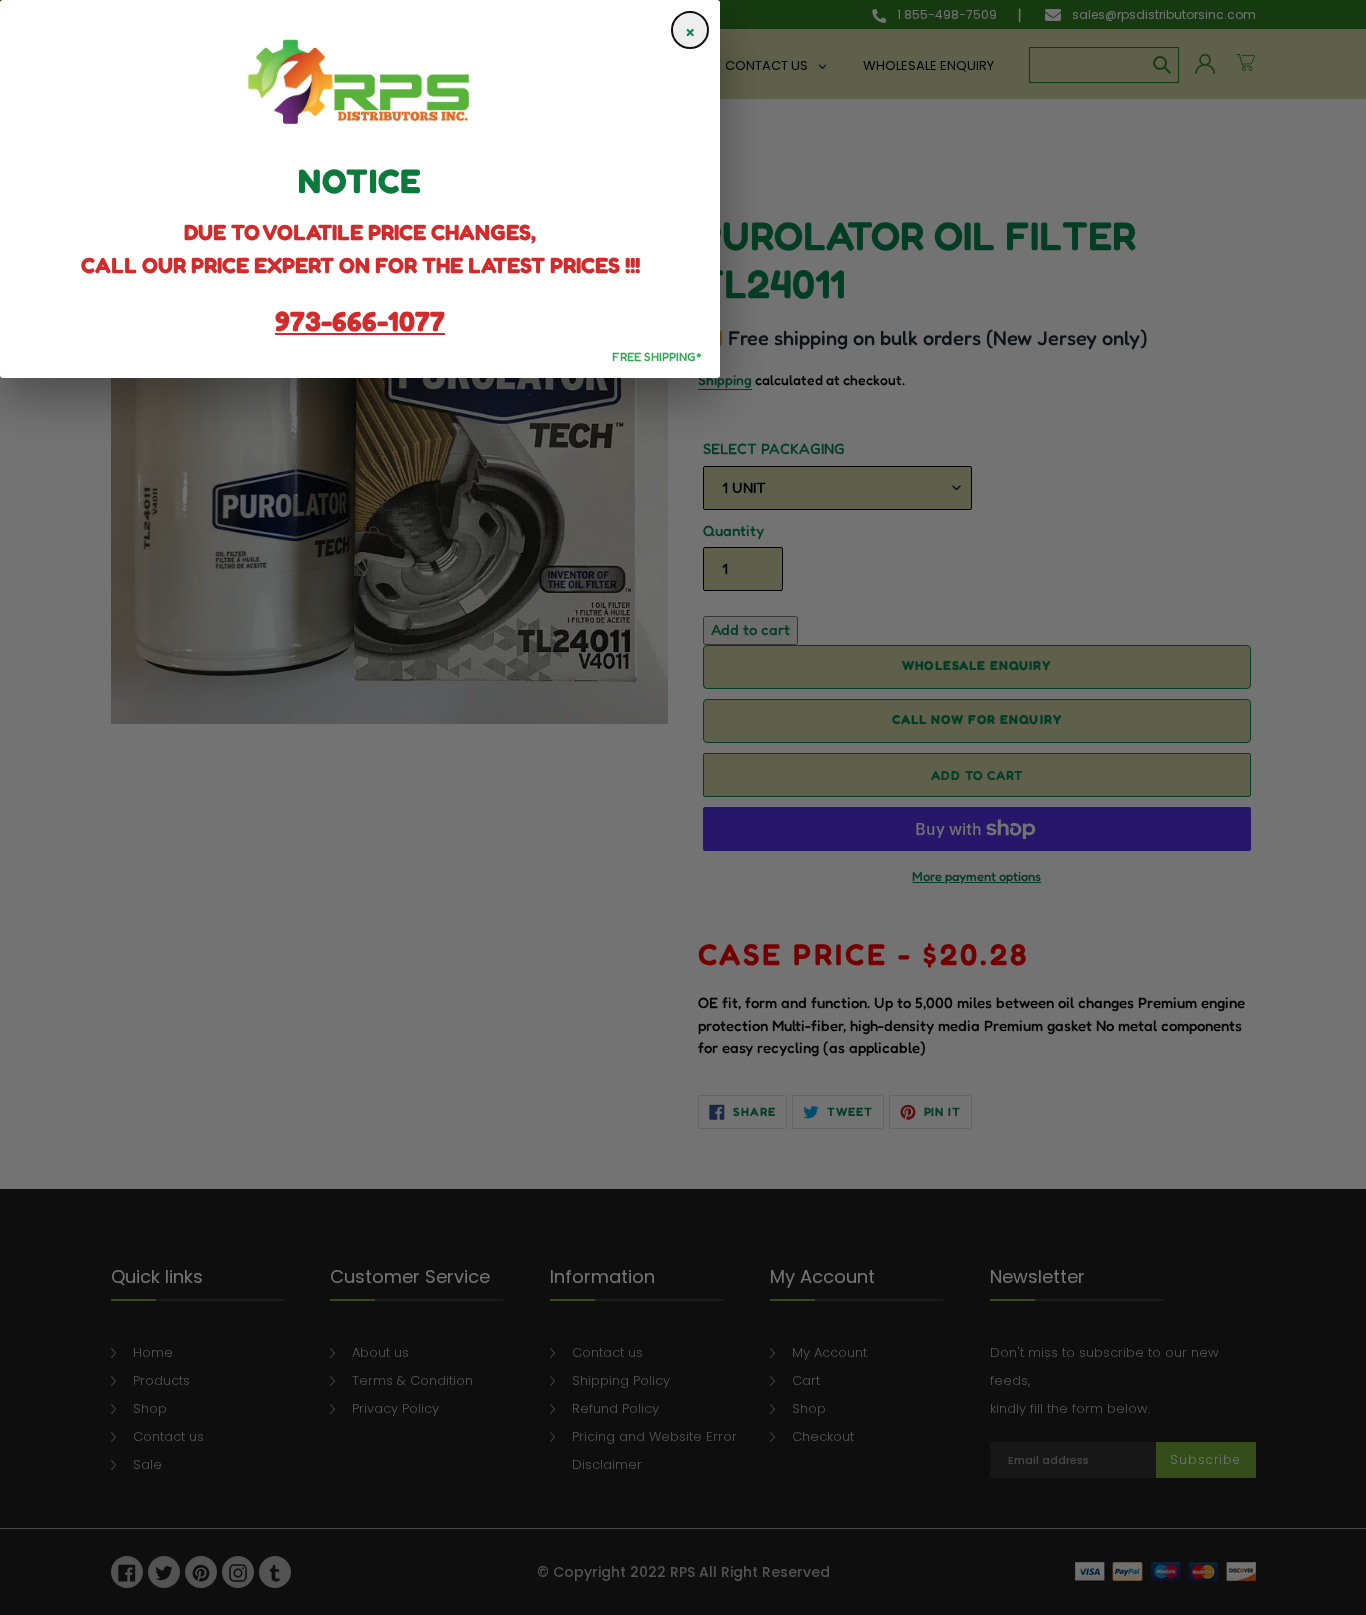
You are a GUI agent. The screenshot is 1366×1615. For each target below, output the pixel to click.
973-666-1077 (360, 321)
